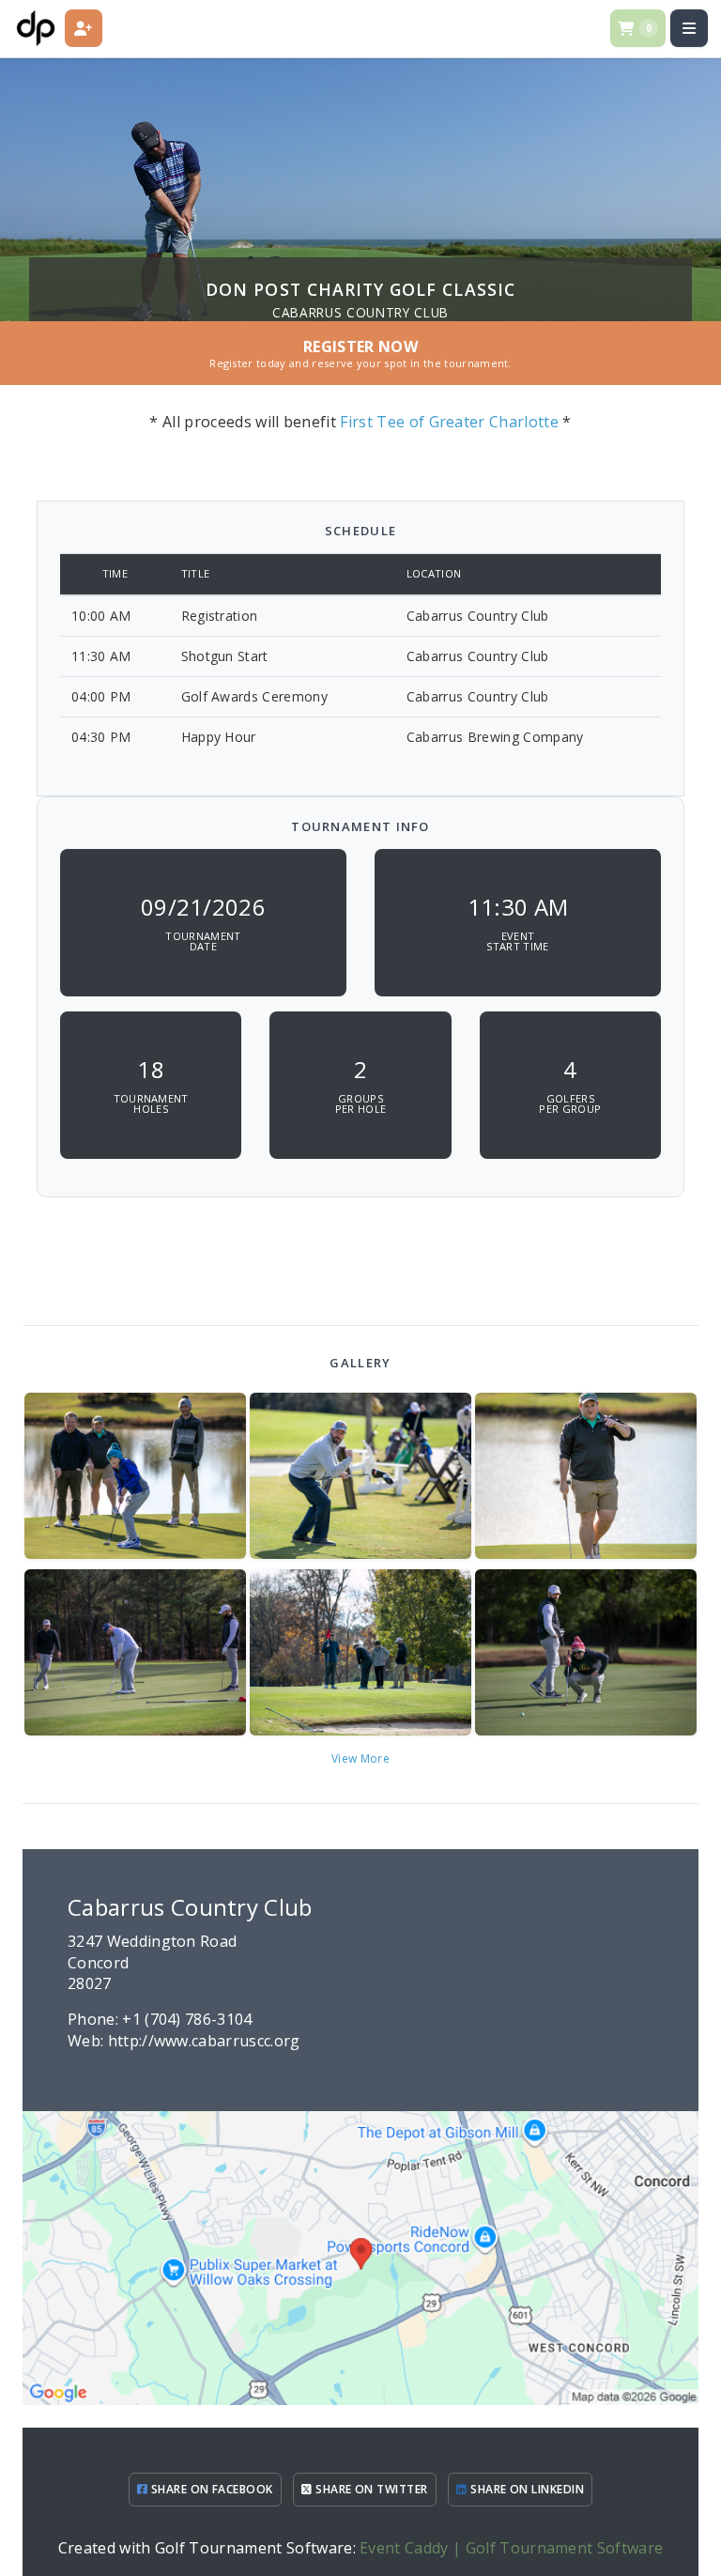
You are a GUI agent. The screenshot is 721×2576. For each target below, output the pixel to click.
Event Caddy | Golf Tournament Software (511, 2548)
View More (360, 1758)
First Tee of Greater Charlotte (449, 422)
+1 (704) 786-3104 (187, 2019)
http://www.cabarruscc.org (204, 2041)
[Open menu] (689, 28)
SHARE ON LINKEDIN (526, 2489)
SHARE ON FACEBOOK (210, 2489)
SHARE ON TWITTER (370, 2489)
